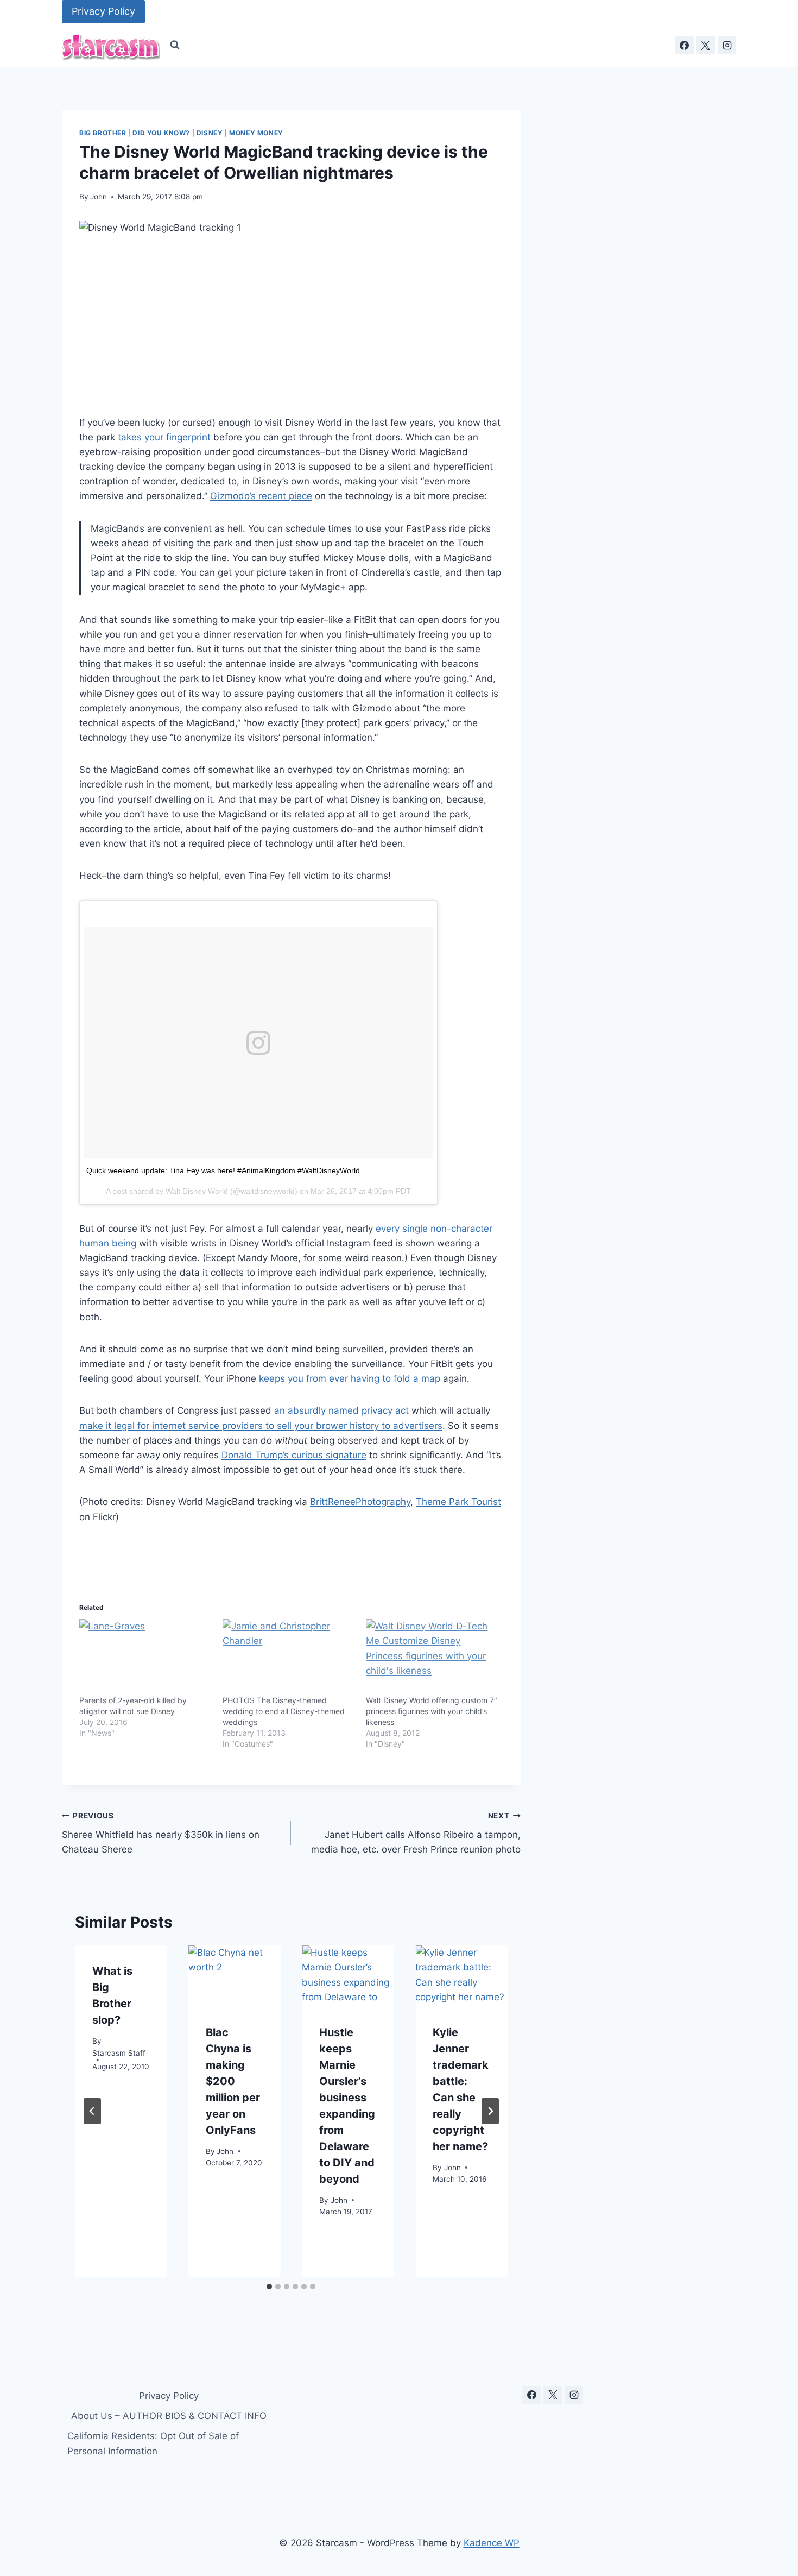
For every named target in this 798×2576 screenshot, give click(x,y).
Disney (210, 133)
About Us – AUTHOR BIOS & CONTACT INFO (169, 2416)
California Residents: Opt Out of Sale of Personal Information (153, 2443)
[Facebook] (685, 45)
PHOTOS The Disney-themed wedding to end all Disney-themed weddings (284, 1711)
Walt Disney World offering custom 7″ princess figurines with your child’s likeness (432, 1711)
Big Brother (103, 133)
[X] (706, 45)
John (99, 197)
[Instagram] (727, 45)
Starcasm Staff (119, 2052)
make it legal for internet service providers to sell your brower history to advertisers (261, 1426)
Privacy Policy (103, 11)
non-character (461, 1229)
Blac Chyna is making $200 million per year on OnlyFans (233, 2081)
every (388, 1229)
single (415, 1229)
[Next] (490, 2111)
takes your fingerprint (164, 437)
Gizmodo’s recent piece (261, 496)
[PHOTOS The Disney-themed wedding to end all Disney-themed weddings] (289, 1657)
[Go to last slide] (92, 2111)
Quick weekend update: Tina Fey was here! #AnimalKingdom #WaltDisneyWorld (223, 1170)
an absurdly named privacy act (341, 1410)
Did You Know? (161, 133)
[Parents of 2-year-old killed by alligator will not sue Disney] (145, 1657)
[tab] (269, 2287)
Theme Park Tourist (458, 1502)
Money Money (256, 133)
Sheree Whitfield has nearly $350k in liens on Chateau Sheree (161, 1833)
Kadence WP (492, 2543)
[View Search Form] (175, 45)
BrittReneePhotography (360, 1502)
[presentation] (234, 1976)
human (94, 1243)
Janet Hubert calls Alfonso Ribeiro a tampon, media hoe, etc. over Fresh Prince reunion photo (416, 1833)
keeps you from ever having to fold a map (350, 1378)
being (124, 1243)
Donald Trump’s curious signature (294, 1455)
